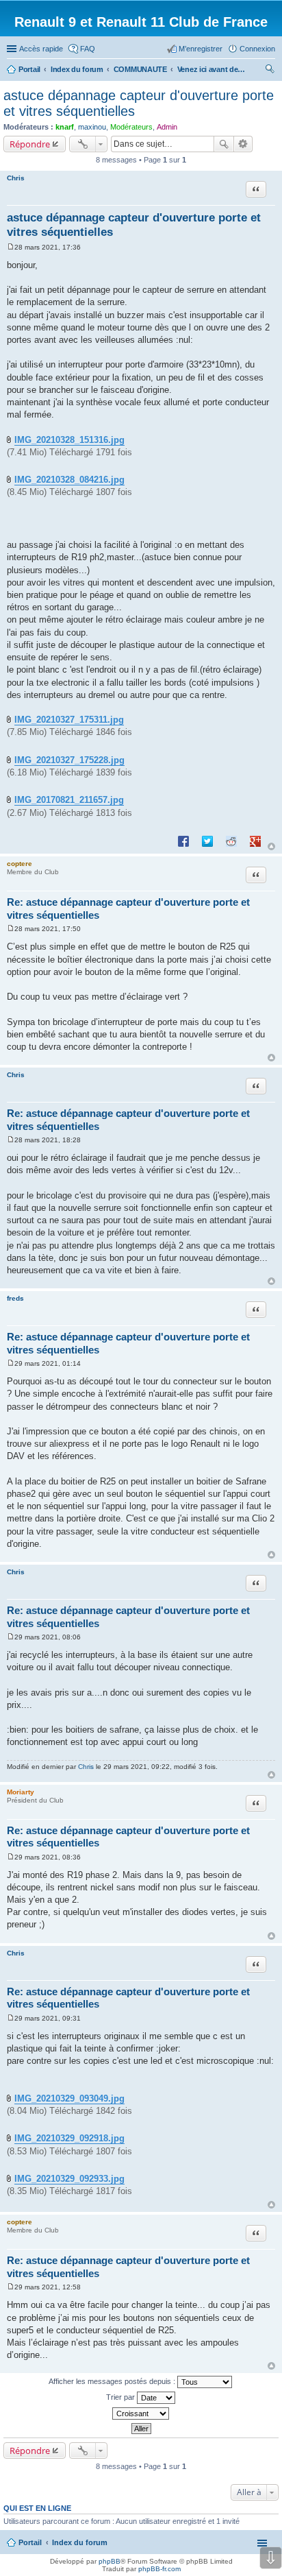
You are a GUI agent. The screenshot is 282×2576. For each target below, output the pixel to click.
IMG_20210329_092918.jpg (69, 2138)
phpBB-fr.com (159, 2569)
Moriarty (21, 1792)
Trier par (121, 2397)
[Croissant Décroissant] (141, 2414)
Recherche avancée (243, 144)
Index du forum (80, 2542)
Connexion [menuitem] (257, 49)
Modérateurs (131, 127)
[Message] (11, 247)
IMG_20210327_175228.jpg (69, 760)
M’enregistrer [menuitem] (201, 49)
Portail (29, 69)
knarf (65, 127)
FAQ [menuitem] (88, 49)
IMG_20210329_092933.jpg (69, 2179)
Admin (167, 127)
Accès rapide (41, 49)
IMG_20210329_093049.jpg (69, 2098)
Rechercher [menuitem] (270, 71)
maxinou (92, 127)
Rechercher (224, 144)
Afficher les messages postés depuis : (113, 2381)
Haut (271, 846)
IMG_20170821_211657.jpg (69, 800)
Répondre (30, 144)
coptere (20, 864)
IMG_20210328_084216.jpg (69, 480)
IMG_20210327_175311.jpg (69, 720)
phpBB (110, 2561)
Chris (16, 178)
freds (15, 1298)
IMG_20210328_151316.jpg (69, 440)
